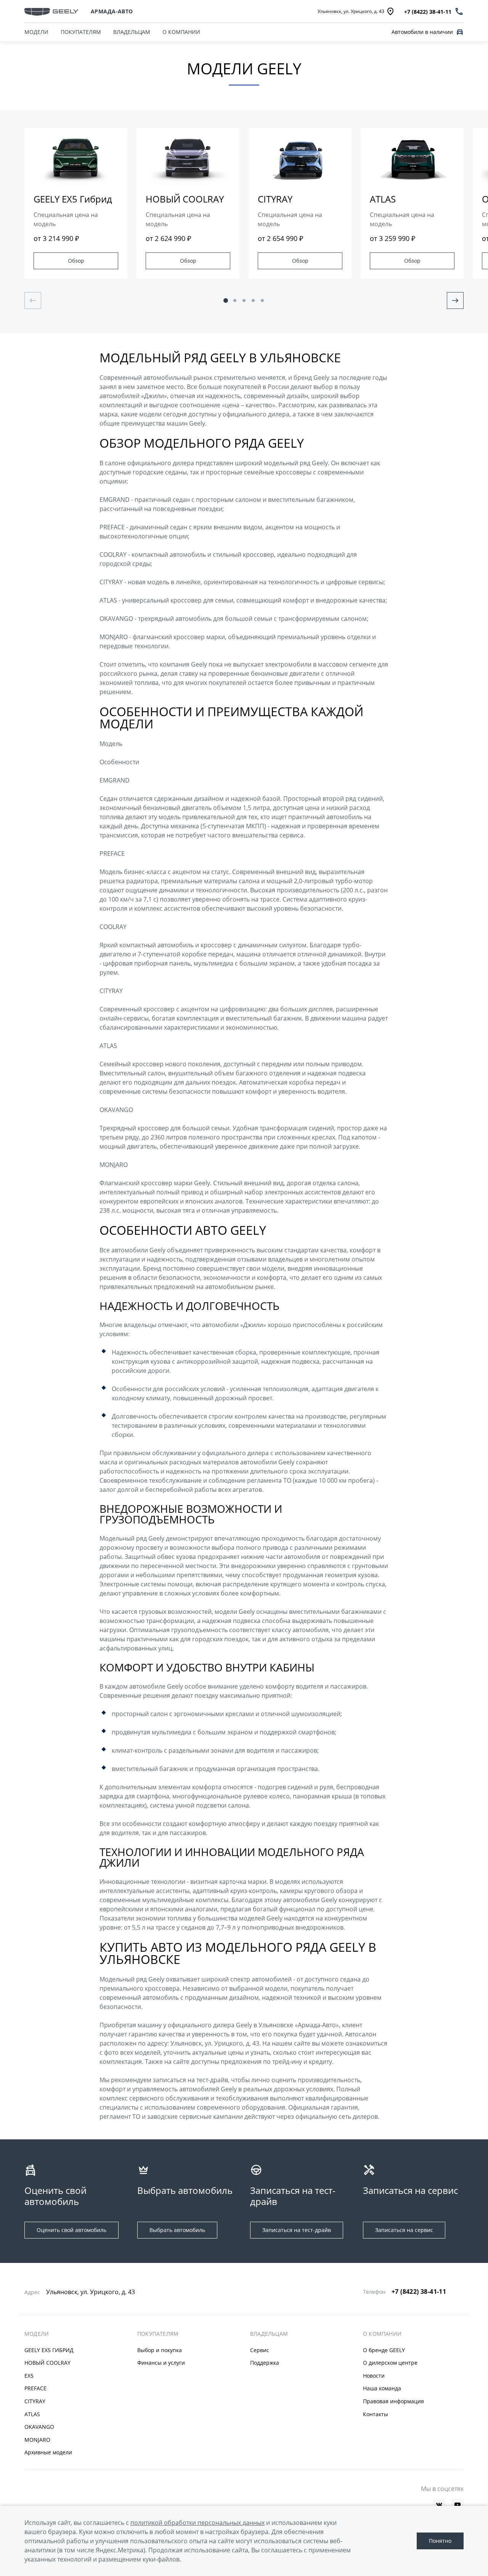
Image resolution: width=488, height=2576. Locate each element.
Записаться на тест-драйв (297, 2230)
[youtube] (457, 2505)
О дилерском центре (390, 2363)
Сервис (260, 2350)
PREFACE (35, 2388)
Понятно (440, 2541)
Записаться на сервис (404, 2230)
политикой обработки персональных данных (197, 2523)
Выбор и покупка (160, 2350)
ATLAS (32, 2414)
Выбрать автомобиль (177, 2230)
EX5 (29, 2376)
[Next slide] (455, 301)
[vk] (439, 2505)
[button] (226, 301)
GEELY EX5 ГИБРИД (49, 2350)
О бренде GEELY (384, 2350)
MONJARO (37, 2440)
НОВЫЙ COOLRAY (47, 2363)
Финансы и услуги (161, 2363)
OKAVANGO (39, 2427)
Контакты (376, 2414)
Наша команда (382, 2388)
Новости (374, 2376)
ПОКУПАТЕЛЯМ (81, 32)
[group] (76, 203)
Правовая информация (393, 2401)
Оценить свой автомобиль (71, 2230)
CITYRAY (35, 2401)
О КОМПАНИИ (181, 32)
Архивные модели (48, 2452)
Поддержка (265, 2363)
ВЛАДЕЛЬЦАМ (132, 32)
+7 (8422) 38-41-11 (419, 2292)
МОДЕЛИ (37, 2334)
